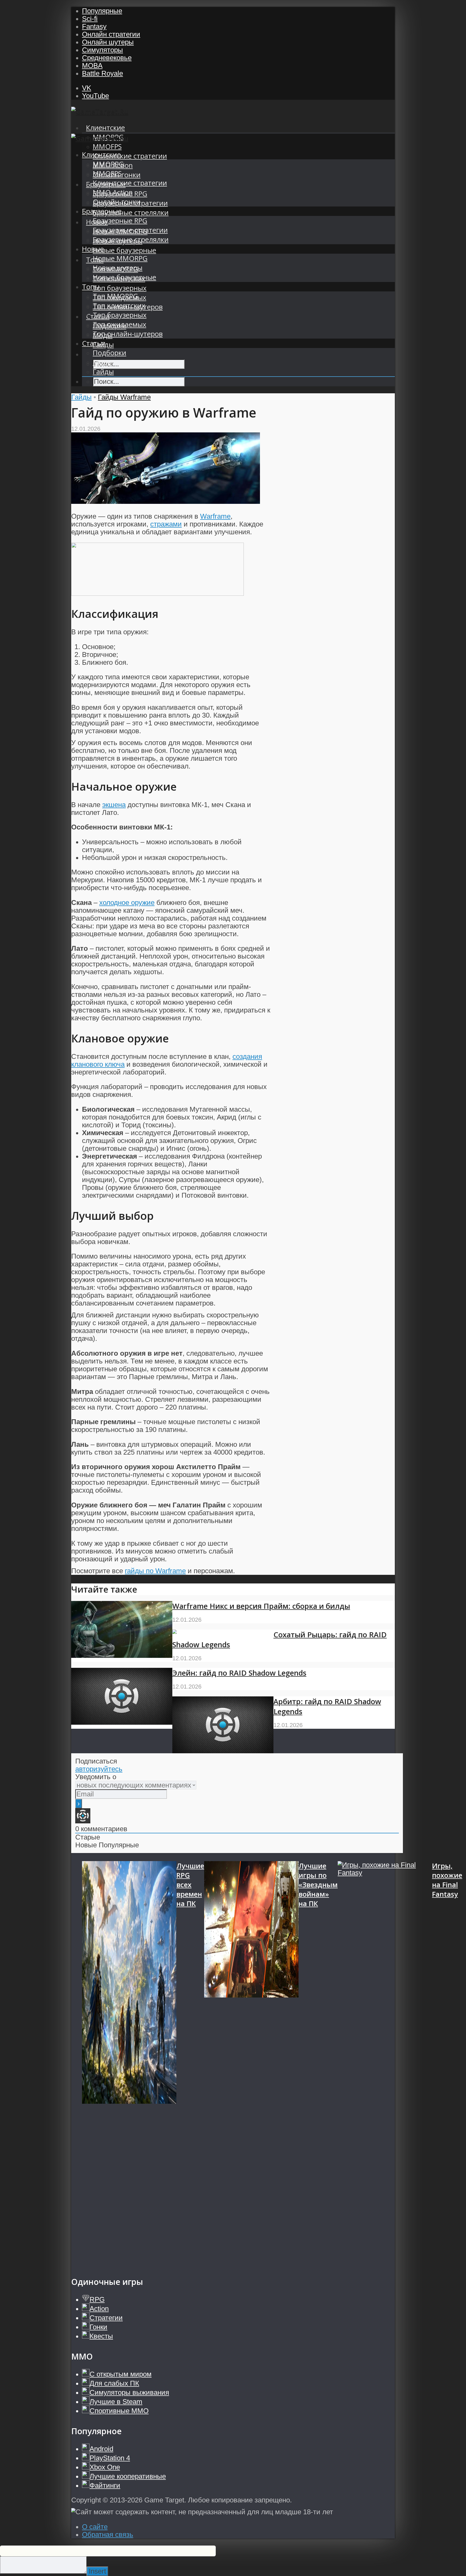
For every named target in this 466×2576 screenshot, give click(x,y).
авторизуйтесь (99, 1769)
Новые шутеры (118, 268)
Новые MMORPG (120, 258)
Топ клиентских (119, 306)
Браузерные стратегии (130, 230)
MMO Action (113, 192)
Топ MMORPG (115, 296)
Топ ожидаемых (119, 324)
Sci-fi (90, 19)
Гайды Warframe (124, 397)
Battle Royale (102, 73)
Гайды (103, 372)
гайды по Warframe (155, 1571)
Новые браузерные (124, 250)
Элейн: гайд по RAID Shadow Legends (239, 1673)
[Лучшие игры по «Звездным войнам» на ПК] (251, 2063)
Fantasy (94, 26)
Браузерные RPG (120, 221)
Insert (97, 2571)
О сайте (95, 2527)
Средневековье (107, 58)
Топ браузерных (120, 288)
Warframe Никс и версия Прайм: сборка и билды (261, 1606)
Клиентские (105, 128)
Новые (93, 249)
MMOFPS (107, 147)
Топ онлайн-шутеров (128, 334)
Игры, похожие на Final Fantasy (447, 1880)
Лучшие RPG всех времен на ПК (190, 1885)
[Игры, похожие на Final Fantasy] (385, 2063)
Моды (103, 362)
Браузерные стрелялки (131, 213)
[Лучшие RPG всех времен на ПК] (129, 2063)
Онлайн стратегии (111, 34)
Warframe (215, 516)
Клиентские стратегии (130, 156)
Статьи (94, 343)
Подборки (109, 353)
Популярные (102, 11)
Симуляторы (102, 50)
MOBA (92, 66)
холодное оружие (127, 903)
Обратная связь (108, 2534)
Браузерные (102, 211)
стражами (166, 524)
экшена (114, 805)
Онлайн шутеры (108, 42)
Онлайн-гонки (117, 202)
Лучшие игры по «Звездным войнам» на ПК (318, 1885)
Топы (91, 287)
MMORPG (108, 164)
